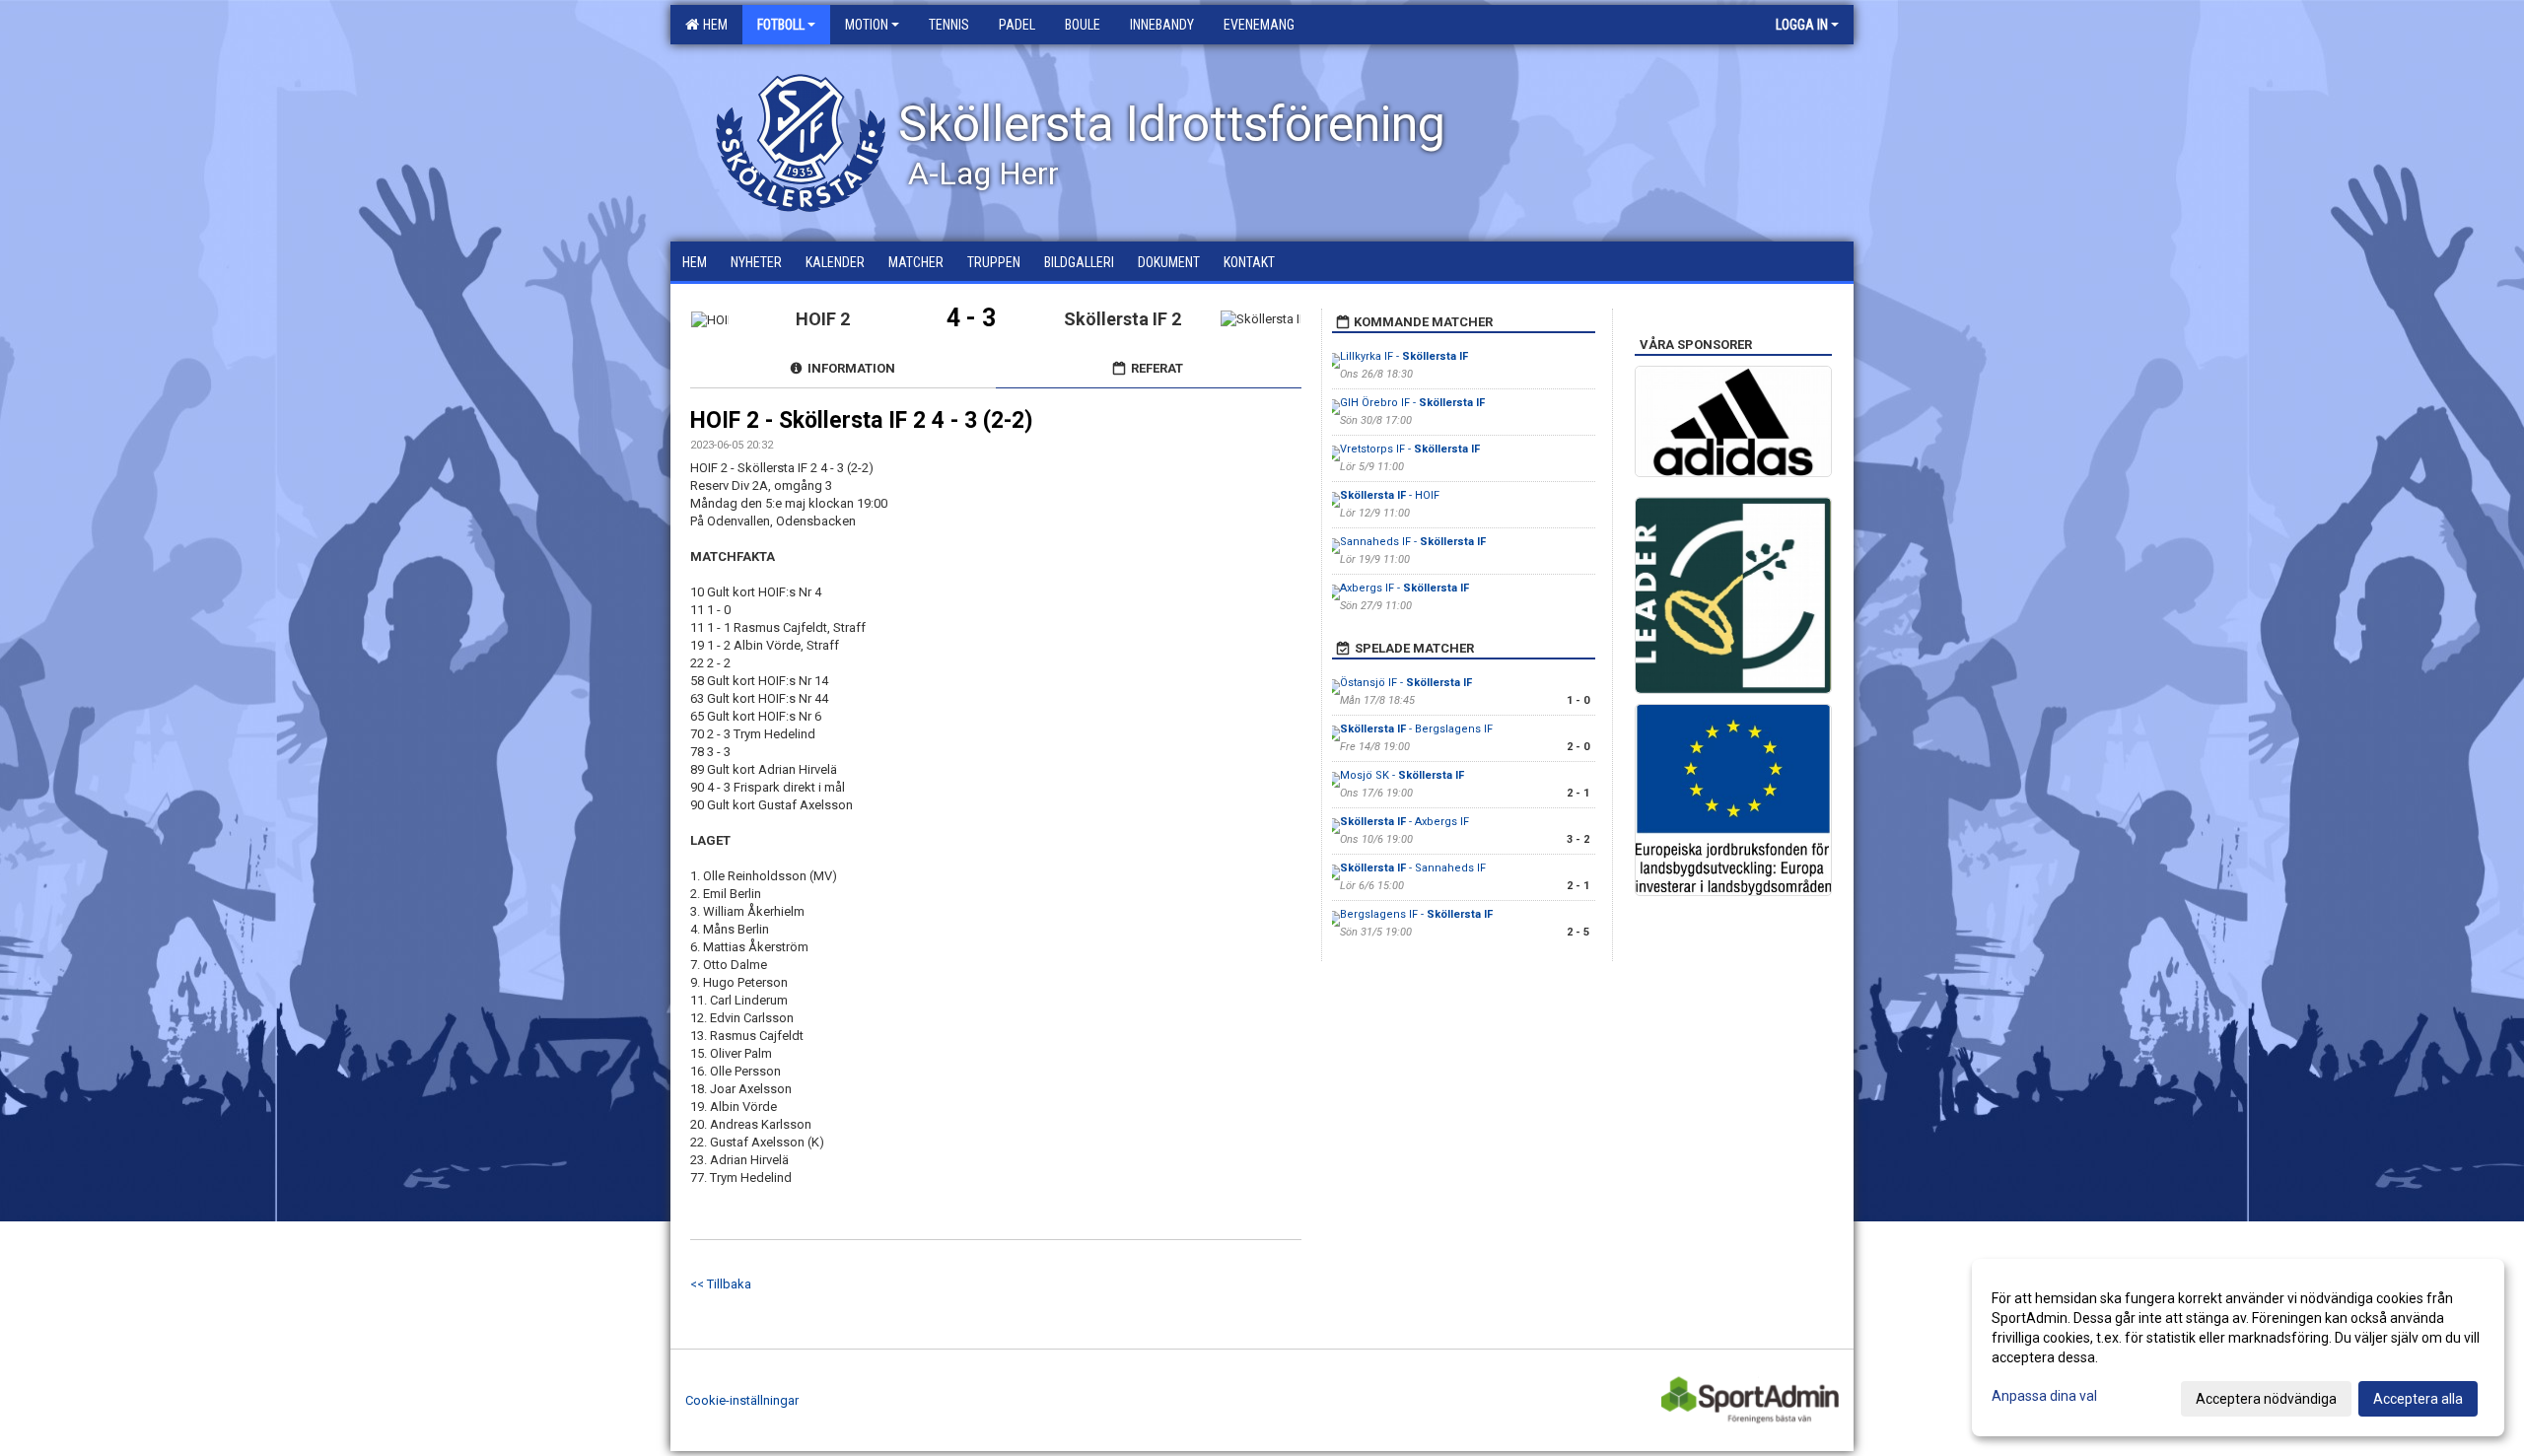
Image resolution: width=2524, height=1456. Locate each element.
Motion (867, 25)
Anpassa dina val (2044, 1396)
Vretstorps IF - (1410, 449)
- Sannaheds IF (1413, 868)
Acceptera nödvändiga (2266, 1399)
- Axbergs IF (1404, 822)
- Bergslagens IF (1416, 729)
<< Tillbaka (721, 1284)
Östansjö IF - (1406, 683)
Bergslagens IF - (1416, 914)
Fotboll (781, 25)
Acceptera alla (2418, 1399)
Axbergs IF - (1404, 588)
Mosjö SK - (1402, 775)
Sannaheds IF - (1413, 542)
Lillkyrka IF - (1404, 356)
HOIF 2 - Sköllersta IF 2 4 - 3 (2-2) (862, 420)
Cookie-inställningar (742, 1400)
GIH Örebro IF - (1412, 403)
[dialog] (2238, 1348)
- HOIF (1390, 495)
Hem (712, 25)
